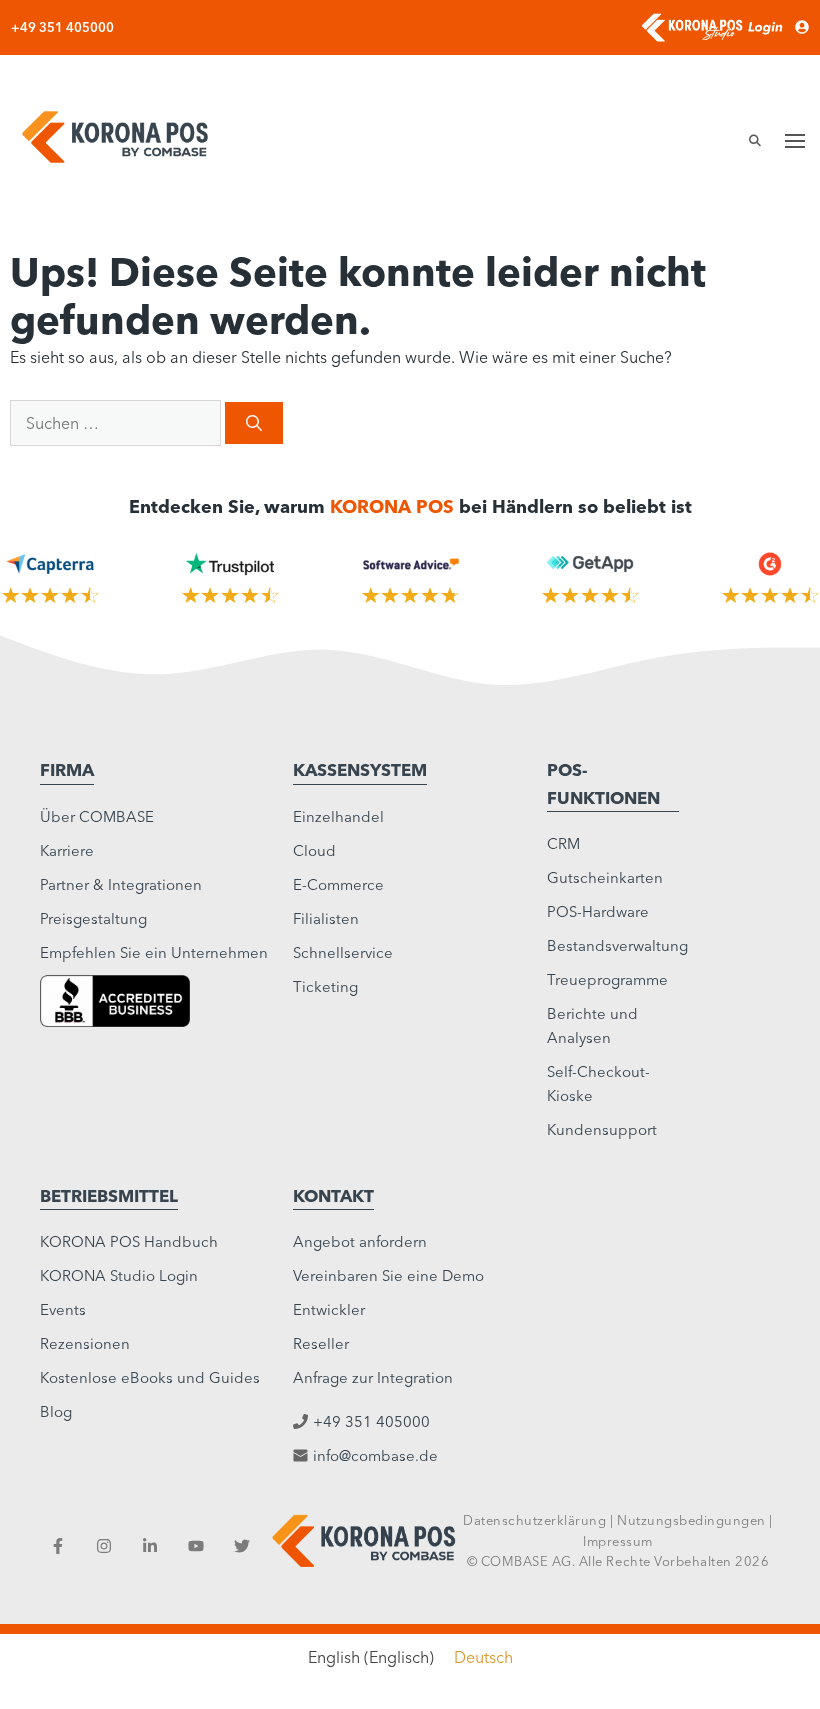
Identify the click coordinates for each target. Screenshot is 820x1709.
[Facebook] (58, 1546)
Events (63, 1309)
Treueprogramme (607, 979)
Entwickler (329, 1309)
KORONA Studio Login (119, 1275)
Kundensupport (602, 1129)
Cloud (314, 850)
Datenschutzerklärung (534, 1520)
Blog (56, 1411)
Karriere (67, 850)
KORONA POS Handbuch (129, 1241)
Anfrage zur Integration (373, 1377)
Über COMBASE (97, 816)
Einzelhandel (338, 816)
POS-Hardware (598, 911)
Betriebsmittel (109, 1195)
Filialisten (326, 918)
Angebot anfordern (360, 1241)
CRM (563, 843)
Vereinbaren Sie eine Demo (388, 1275)
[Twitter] (242, 1546)
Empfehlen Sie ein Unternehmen (154, 952)
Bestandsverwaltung (617, 945)
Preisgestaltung (93, 918)
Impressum (618, 1541)
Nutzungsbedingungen (691, 1520)
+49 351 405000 (62, 27)
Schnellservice (343, 952)
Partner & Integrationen (121, 884)
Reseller (321, 1343)
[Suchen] (254, 423)
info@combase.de (375, 1455)
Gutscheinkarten (605, 877)
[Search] (749, 141)
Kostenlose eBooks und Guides (150, 1377)
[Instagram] (104, 1546)
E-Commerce (338, 884)
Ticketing (325, 986)
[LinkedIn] (150, 1546)
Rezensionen (85, 1343)
